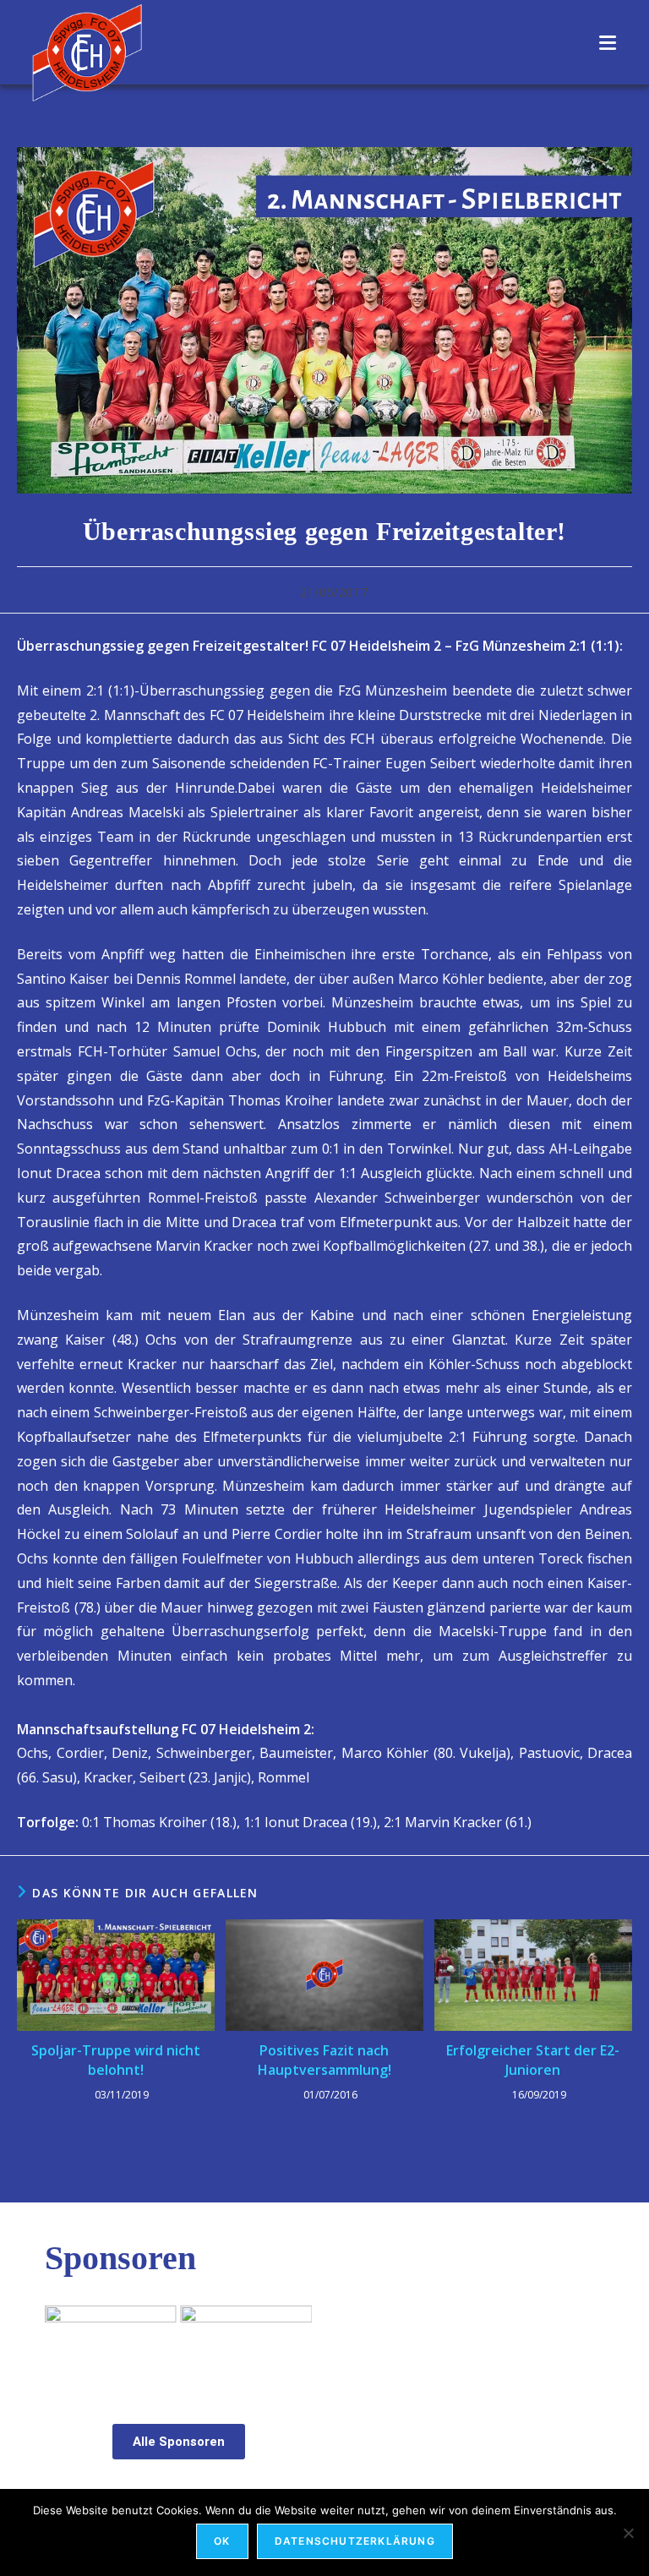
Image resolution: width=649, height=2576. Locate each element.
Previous (66, 2342)
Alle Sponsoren (179, 2442)
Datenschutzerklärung (355, 2541)
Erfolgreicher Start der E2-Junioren (533, 2060)
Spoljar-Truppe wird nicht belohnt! (116, 2060)
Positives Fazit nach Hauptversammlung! (324, 2060)
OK (222, 2541)
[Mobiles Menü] (608, 42)
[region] (178, 2347)
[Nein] (628, 2533)
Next (291, 2342)
